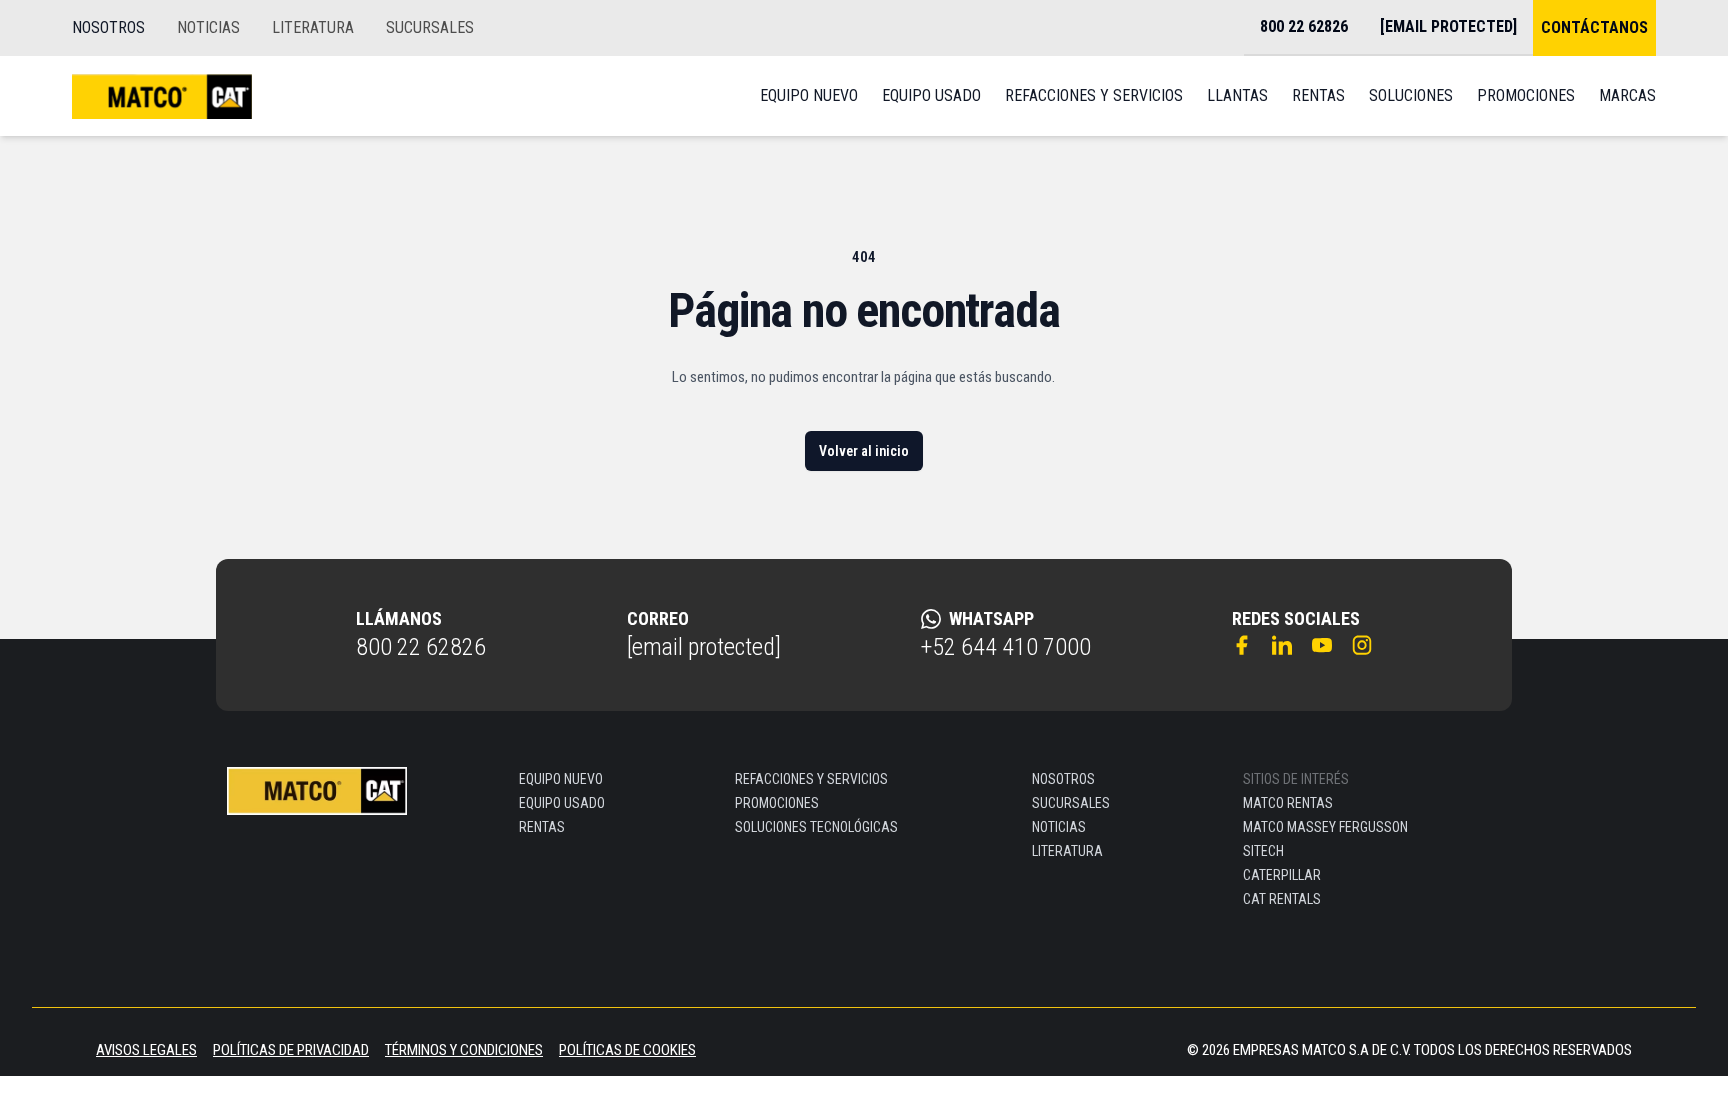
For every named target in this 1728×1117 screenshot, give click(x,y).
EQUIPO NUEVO (561, 779)
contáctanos (1594, 27)
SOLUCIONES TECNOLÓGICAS (816, 827)
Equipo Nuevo (809, 95)
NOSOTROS (108, 27)
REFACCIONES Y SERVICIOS (811, 779)
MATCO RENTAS (1288, 803)
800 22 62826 (421, 647)
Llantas (1237, 95)
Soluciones (1411, 95)
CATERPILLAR (1282, 875)
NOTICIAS (208, 27)
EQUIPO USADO (562, 803)
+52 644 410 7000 (1006, 647)
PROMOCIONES (777, 803)
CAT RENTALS (1282, 899)
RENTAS (542, 827)
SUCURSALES (430, 27)
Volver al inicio (864, 451)
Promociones (1526, 95)
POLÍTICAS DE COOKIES (627, 1050)
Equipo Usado (931, 95)
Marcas (1627, 95)
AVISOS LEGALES (146, 1050)
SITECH (1263, 851)
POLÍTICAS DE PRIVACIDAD (291, 1050)
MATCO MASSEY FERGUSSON (1325, 827)
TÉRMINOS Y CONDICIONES (464, 1050)
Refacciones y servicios (1094, 95)
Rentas (1318, 95)
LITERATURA (313, 27)
